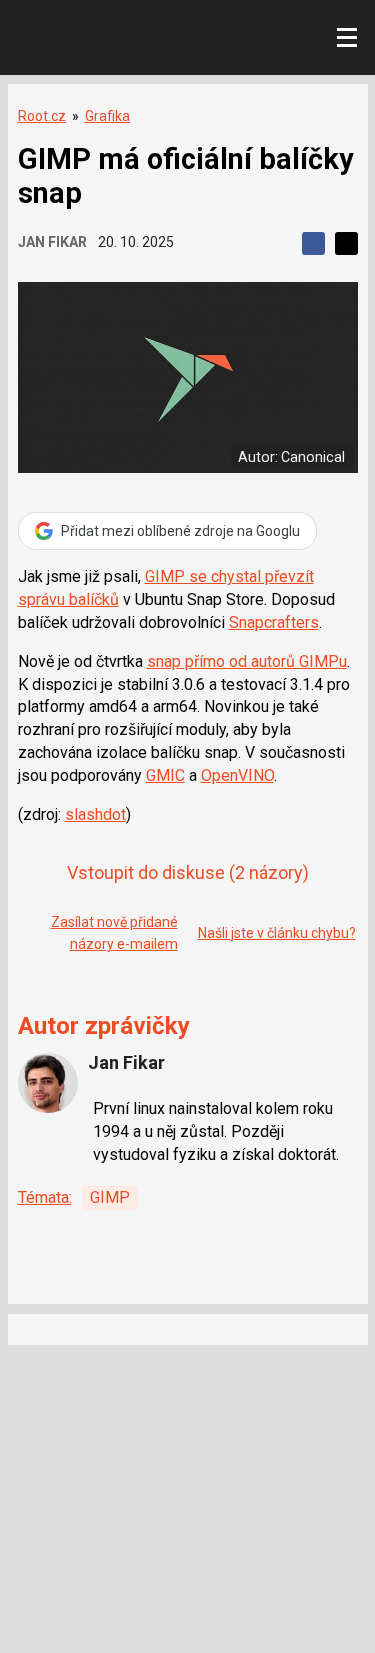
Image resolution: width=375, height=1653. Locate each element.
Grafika (107, 116)
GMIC (165, 775)
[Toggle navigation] (347, 38)
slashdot (95, 814)
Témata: (45, 1197)
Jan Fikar (52, 242)
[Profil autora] (48, 1083)
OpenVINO (237, 775)
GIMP (110, 1197)
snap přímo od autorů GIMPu (247, 661)
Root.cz (42, 116)
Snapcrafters (274, 622)
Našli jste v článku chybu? (277, 933)
